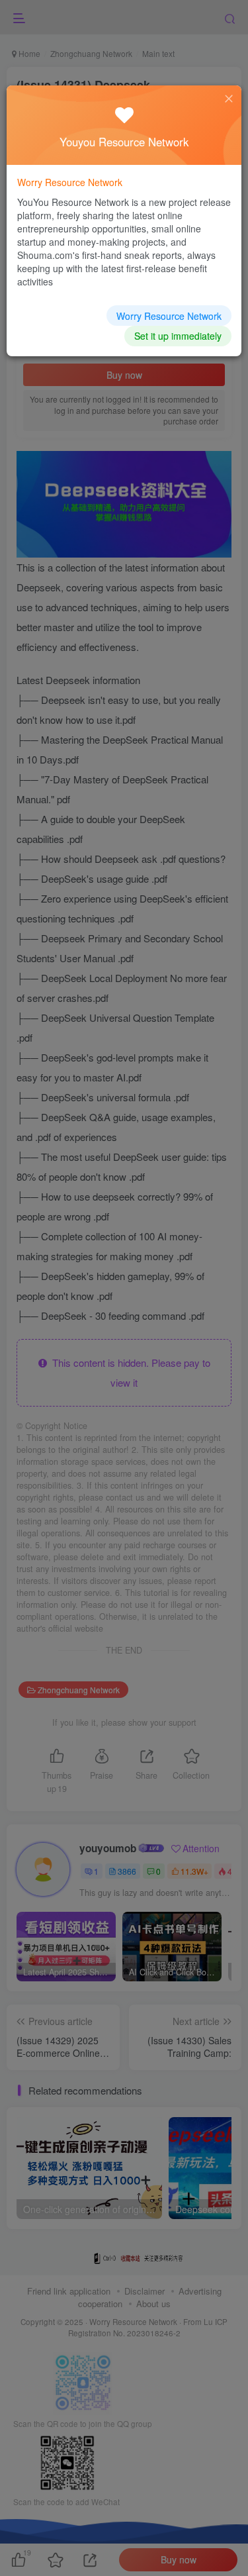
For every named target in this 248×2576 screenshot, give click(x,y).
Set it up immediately (178, 336)
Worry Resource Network (169, 316)
